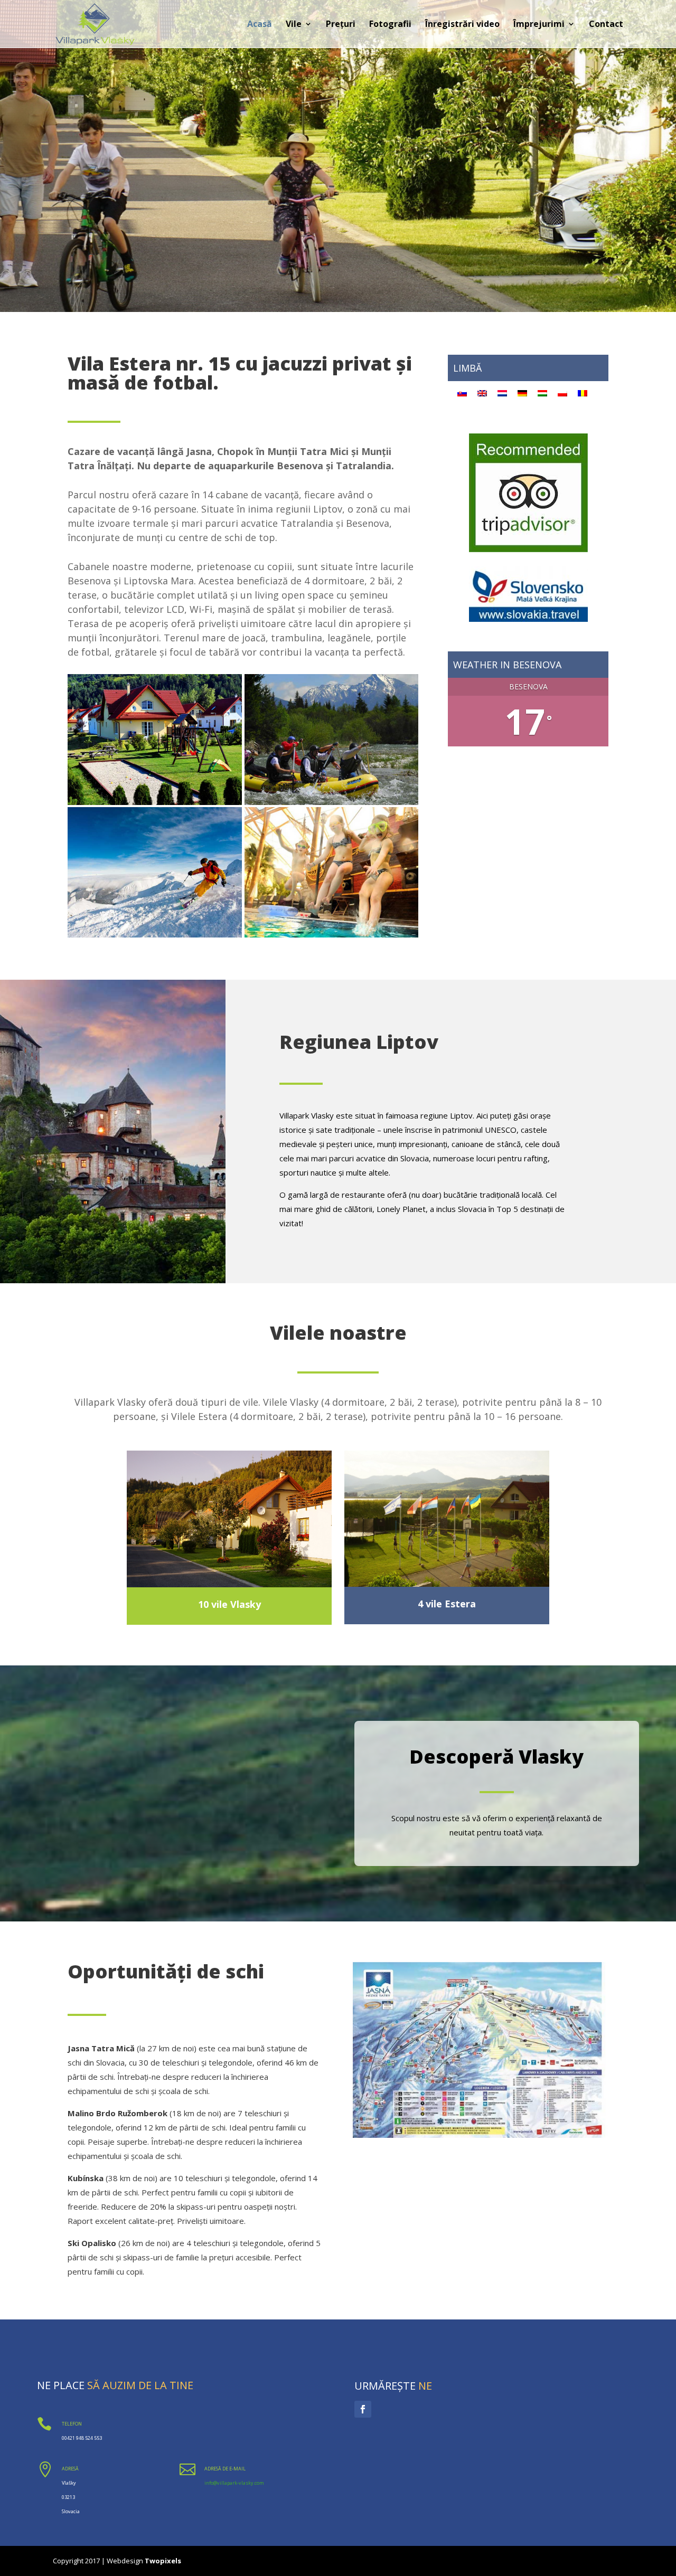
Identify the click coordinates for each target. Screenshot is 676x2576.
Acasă (260, 25)
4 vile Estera (447, 1604)
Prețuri (341, 25)
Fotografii (390, 25)
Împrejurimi (539, 25)
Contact (606, 25)
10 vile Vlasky (229, 1604)
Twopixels (163, 2561)
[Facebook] (363, 2409)
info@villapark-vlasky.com (234, 2483)
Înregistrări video (462, 25)
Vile (294, 25)
